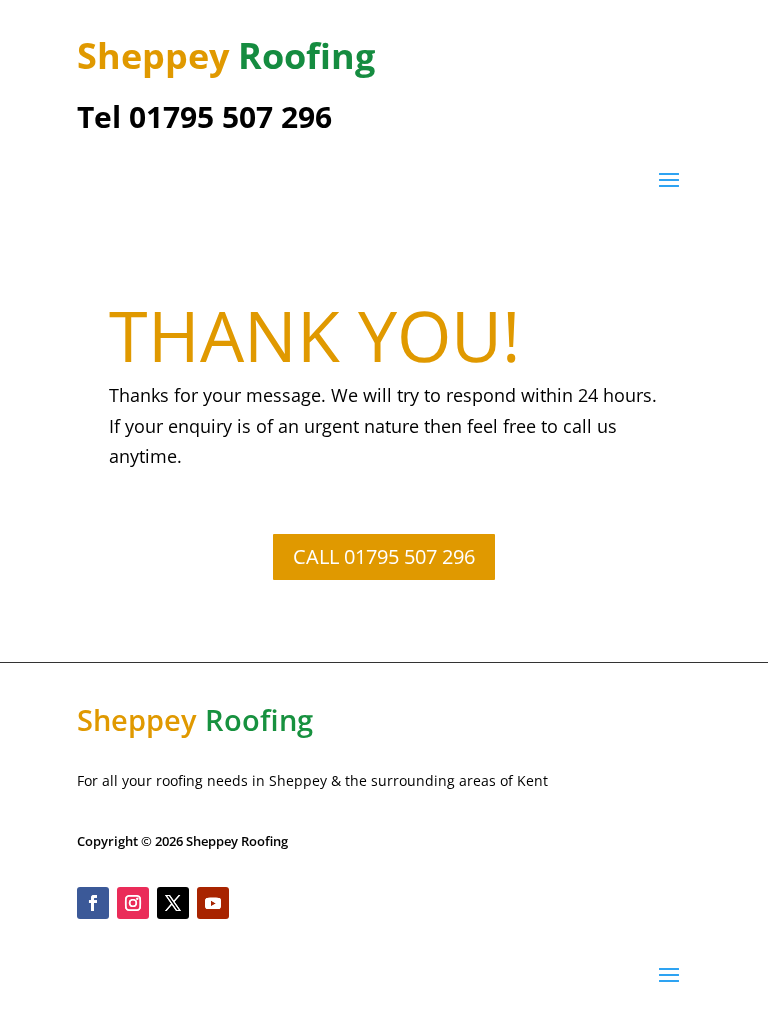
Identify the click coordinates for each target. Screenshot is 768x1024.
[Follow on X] (173, 903)
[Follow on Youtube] (213, 903)
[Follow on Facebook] (93, 903)
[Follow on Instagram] (133, 903)
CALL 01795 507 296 (384, 556)
